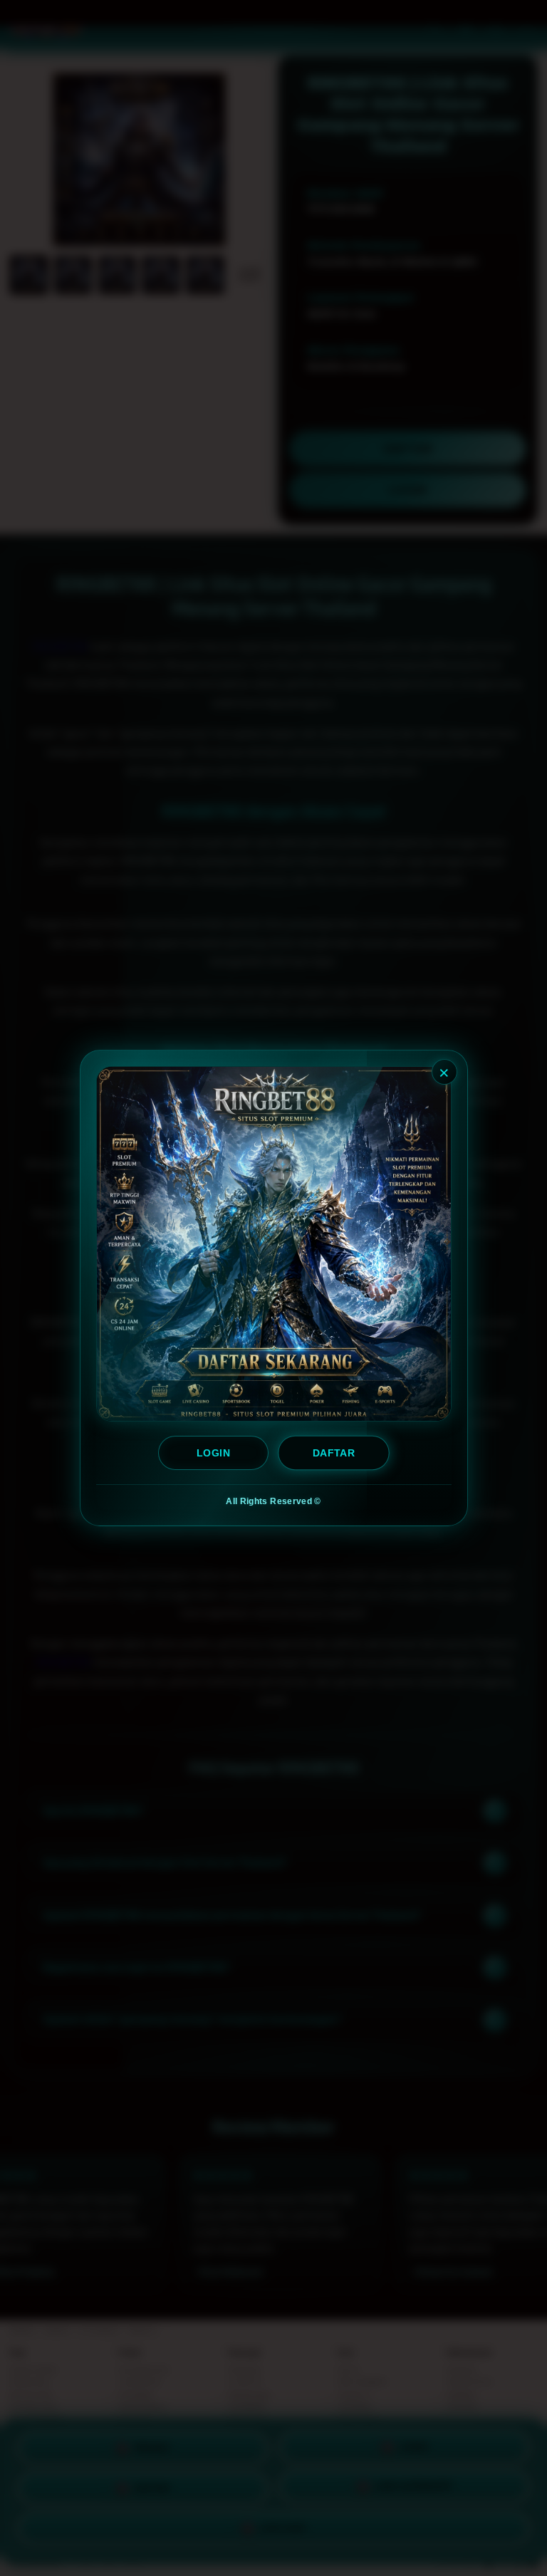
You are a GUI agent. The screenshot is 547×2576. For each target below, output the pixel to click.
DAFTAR (334, 1453)
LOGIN (213, 1453)
